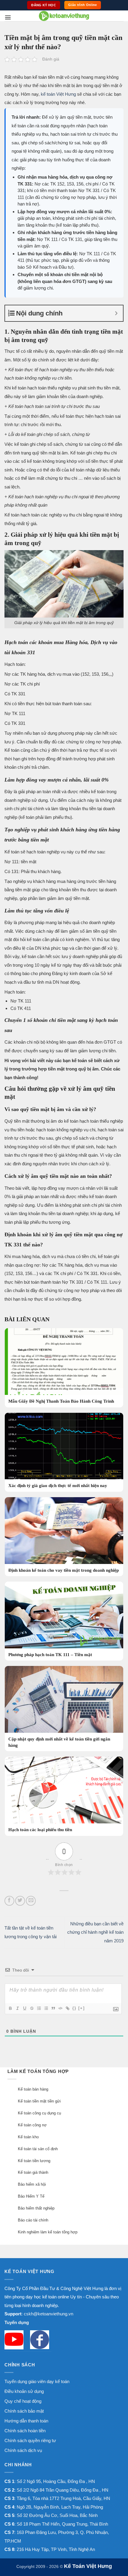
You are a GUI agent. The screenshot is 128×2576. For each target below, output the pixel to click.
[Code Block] (60, 2008)
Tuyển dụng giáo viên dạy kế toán (37, 2381)
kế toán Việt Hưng (58, 94)
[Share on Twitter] (20, 1901)
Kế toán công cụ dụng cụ (39, 2113)
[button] (8, 17)
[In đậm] (10, 2008)
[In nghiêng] (17, 2008)
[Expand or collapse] (116, 313)
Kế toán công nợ (32, 2125)
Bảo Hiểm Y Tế (31, 2196)
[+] (82, 2008)
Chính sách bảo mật (24, 2411)
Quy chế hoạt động (23, 2401)
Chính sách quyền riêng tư (30, 2440)
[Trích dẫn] (53, 2008)
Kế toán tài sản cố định (38, 2149)
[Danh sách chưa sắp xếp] (46, 2008)
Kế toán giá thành (33, 2172)
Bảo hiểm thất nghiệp (36, 2208)
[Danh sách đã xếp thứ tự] (39, 2008)
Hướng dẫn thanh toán (26, 2421)
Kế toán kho (28, 2137)
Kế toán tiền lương (34, 2161)
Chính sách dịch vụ (23, 2450)
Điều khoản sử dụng (24, 2391)
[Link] (67, 2008)
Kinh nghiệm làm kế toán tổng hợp (48, 2232)
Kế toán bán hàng (33, 2089)
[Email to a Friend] (31, 1901)
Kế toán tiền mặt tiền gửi (39, 2101)
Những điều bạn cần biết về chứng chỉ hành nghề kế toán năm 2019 (95, 1932)
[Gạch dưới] (24, 2008)
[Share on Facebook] (9, 1901)
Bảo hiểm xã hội (32, 2184)
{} (74, 2008)
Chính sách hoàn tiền (25, 2431)
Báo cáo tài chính (33, 2220)
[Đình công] (32, 2008)
